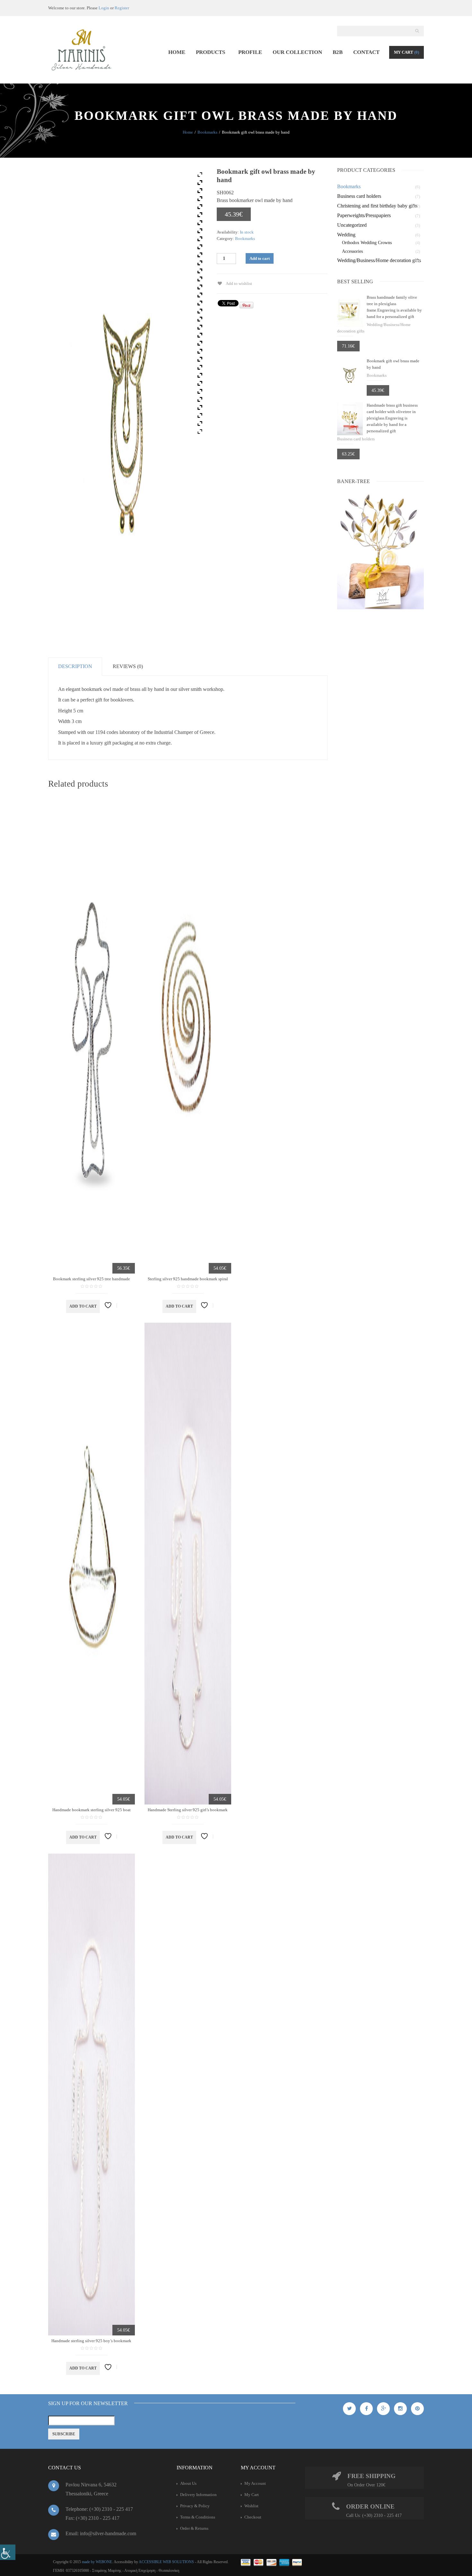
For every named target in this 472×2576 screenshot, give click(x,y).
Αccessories (352, 251)
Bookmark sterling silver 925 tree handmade (92, 1279)
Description (75, 666)
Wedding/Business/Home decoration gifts (379, 260)
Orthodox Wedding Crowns (367, 243)
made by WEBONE (97, 2562)
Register (122, 8)
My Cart (406, 52)
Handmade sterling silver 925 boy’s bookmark (91, 2341)
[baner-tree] (380, 551)
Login (104, 8)
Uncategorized (352, 225)
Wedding (346, 235)
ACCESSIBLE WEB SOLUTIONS (166, 2562)
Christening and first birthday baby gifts (377, 206)
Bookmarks (207, 132)
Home (188, 132)
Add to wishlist (239, 283)
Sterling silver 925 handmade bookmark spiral (188, 1279)
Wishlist (251, 2506)
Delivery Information (198, 2495)
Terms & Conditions (198, 2517)
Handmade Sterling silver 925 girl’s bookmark (188, 1810)
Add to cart (260, 258)
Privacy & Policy (195, 2506)
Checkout (253, 2517)
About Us (188, 2483)
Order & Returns (194, 2528)
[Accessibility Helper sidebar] (8, 2552)
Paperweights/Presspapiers (364, 215)
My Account (255, 2483)
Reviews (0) (128, 666)
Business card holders (359, 196)
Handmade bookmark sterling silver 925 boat (92, 1810)
